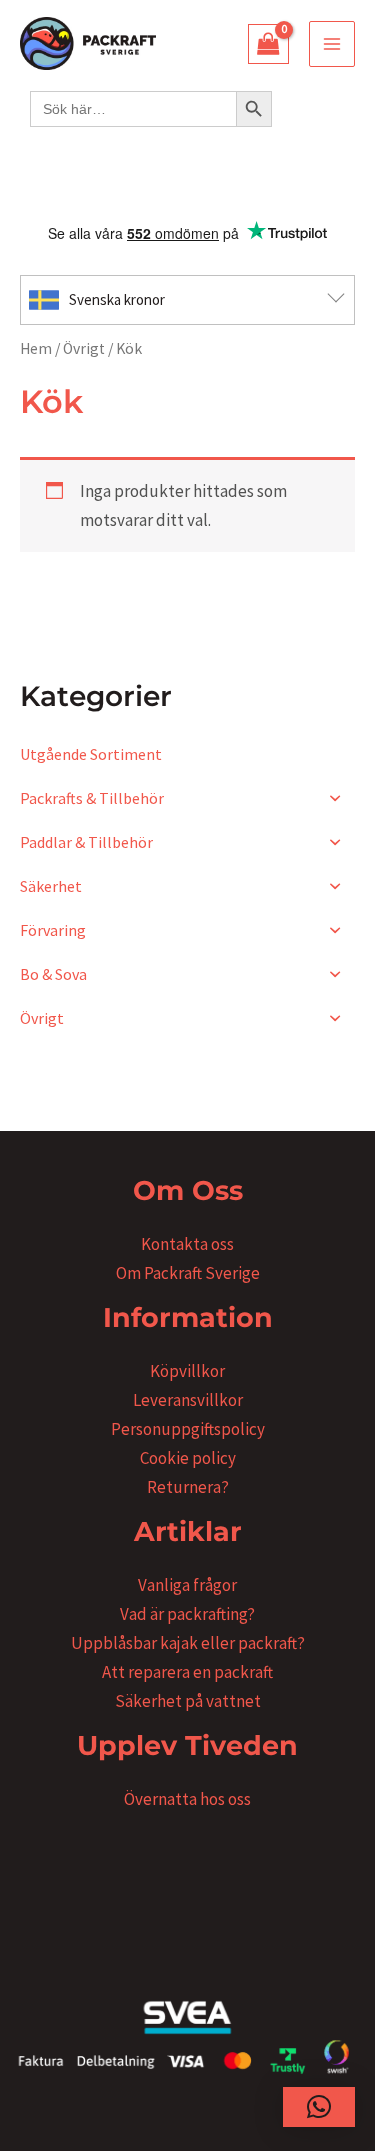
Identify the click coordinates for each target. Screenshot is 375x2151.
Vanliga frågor (187, 1585)
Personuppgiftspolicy (188, 1429)
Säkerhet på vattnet (188, 1701)
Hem (36, 348)
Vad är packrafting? (187, 1614)
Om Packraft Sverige (188, 1273)
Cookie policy (188, 1458)
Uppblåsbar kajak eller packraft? (188, 1643)
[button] (319, 2107)
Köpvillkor (187, 1371)
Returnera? (188, 1487)
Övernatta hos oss (187, 1799)
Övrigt (84, 348)
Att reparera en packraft (187, 1672)
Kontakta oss (187, 1244)
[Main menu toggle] (332, 44)
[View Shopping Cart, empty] (269, 44)
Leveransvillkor (188, 1400)
